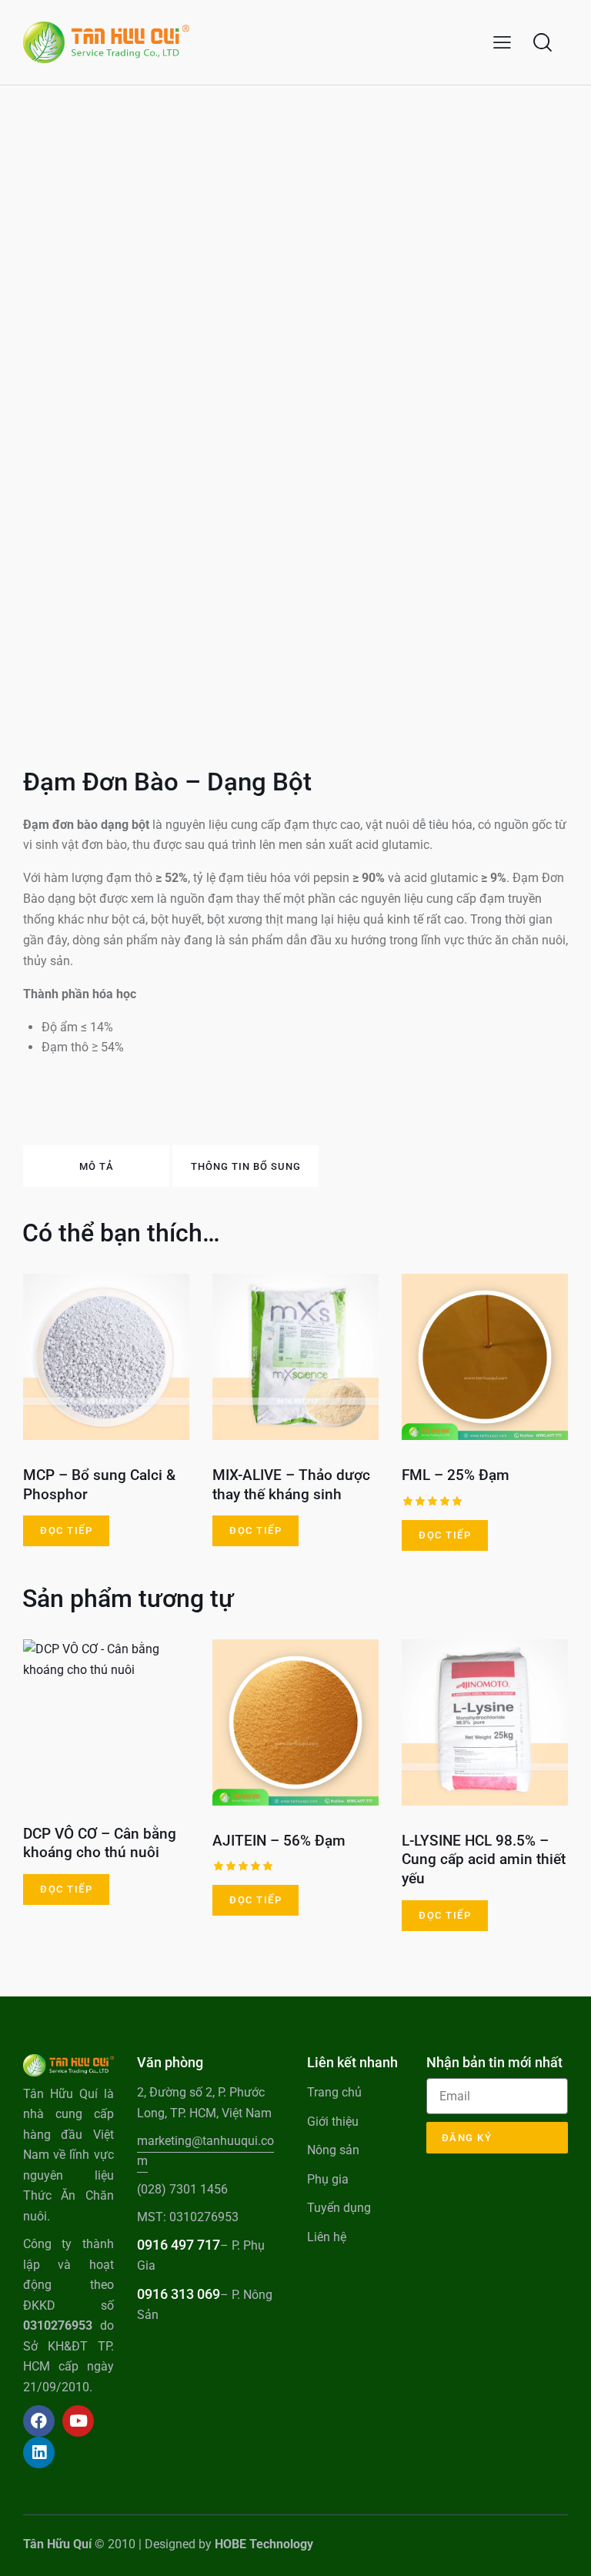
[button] (502, 43)
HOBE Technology (264, 2544)
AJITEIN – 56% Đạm (279, 1841)
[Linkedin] (39, 2452)
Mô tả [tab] (97, 1166)
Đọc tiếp (66, 1530)
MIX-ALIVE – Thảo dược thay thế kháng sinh (291, 1485)
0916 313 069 (179, 2294)
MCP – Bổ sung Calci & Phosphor (99, 1485)
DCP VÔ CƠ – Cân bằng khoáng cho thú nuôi (100, 1843)
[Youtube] (78, 2421)
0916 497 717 (179, 2245)
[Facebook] (39, 2421)
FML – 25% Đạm (456, 1475)
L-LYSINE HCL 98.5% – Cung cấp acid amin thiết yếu (484, 1859)
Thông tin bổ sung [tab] (246, 1166)
